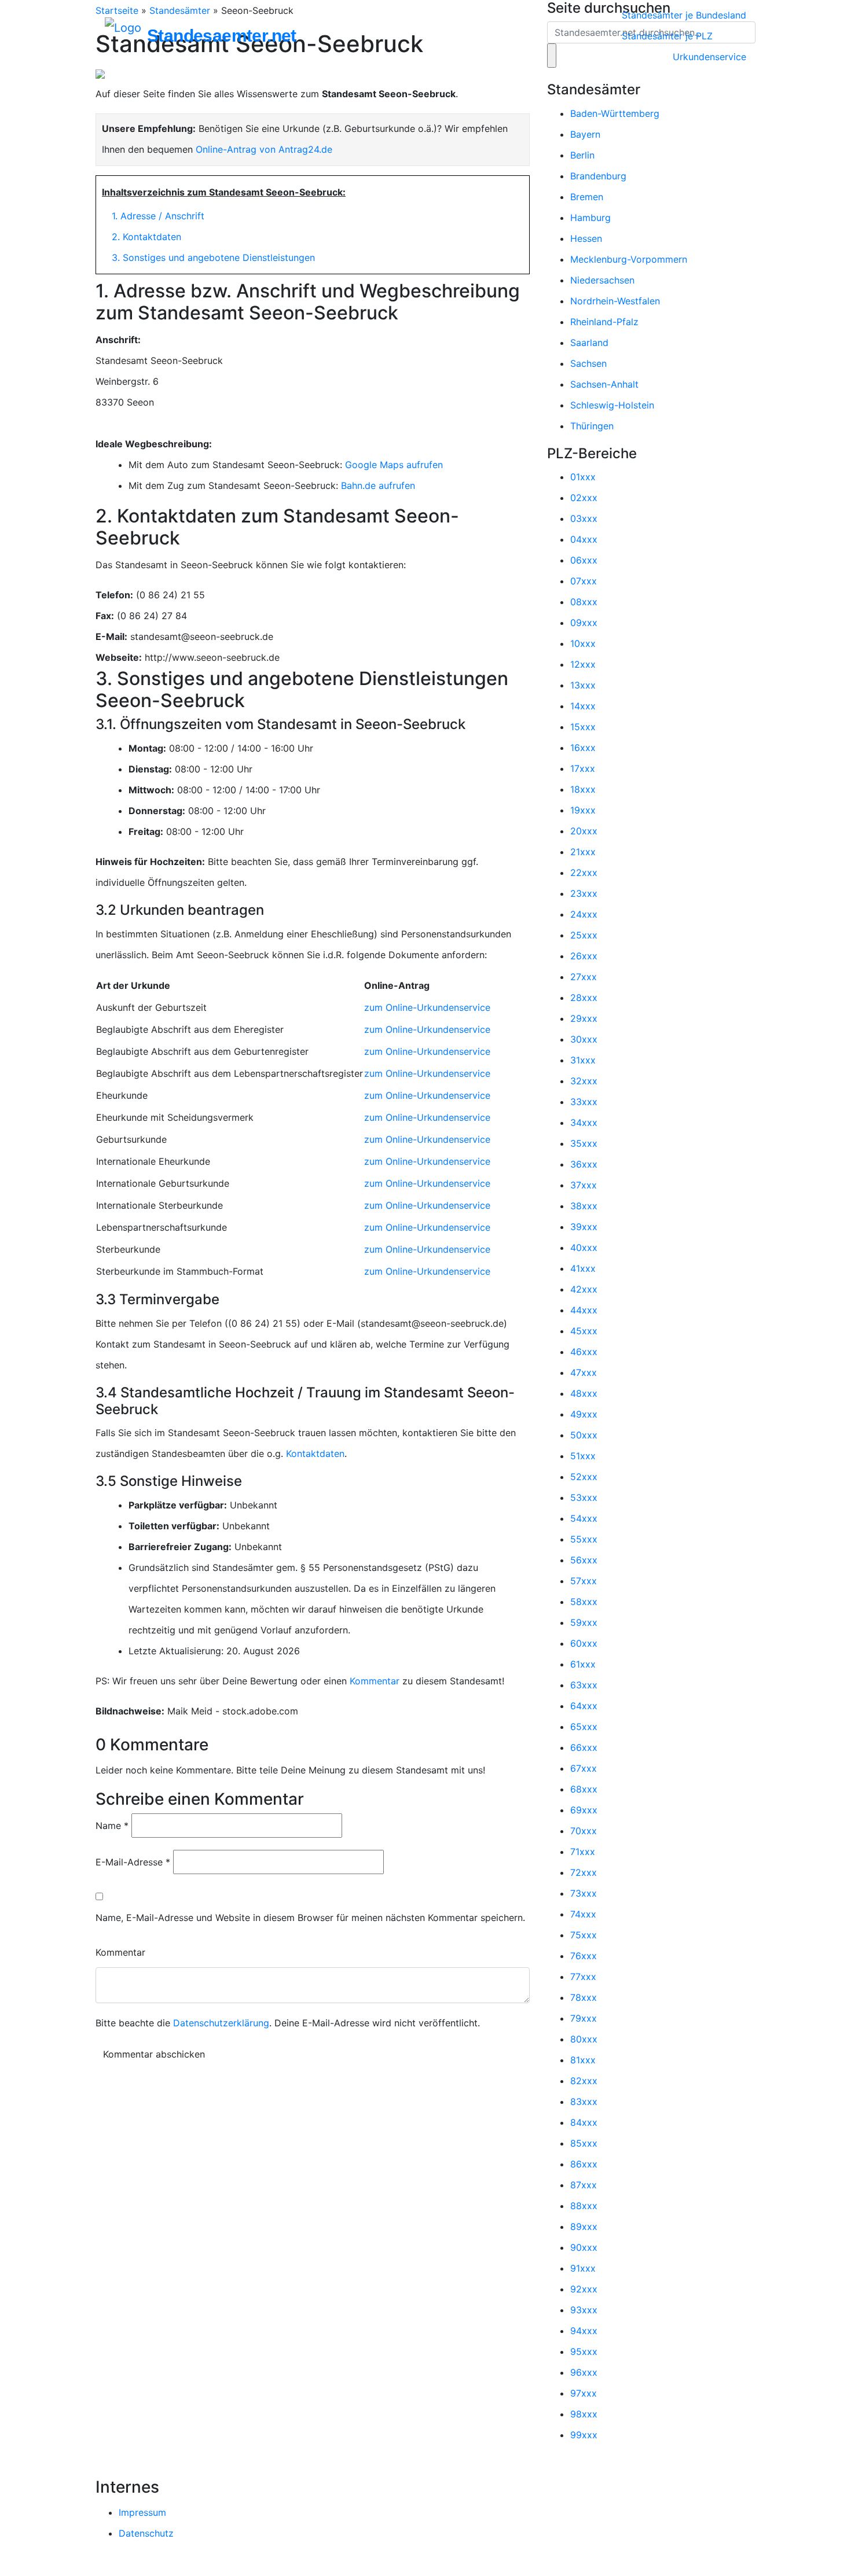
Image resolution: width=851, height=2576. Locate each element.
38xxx (584, 1206)
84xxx (584, 2122)
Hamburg (590, 218)
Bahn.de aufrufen (378, 485)
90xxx (584, 2247)
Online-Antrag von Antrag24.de (264, 149)
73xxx (584, 1893)
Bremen (587, 197)
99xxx (584, 2435)
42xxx (584, 1289)
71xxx (583, 1852)
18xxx (583, 789)
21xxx (583, 852)
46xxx (584, 1352)
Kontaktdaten (315, 1453)
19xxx (583, 810)
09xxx (584, 623)
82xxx (584, 2081)
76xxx (584, 1956)
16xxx (583, 748)
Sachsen (588, 363)
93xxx (584, 2310)
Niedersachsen (602, 280)
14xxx (583, 706)
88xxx (584, 2206)
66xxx (584, 1747)
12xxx (583, 664)
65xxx (584, 1727)
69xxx (584, 1810)
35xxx (584, 1143)
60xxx (584, 1643)
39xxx (584, 1227)
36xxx (584, 1164)
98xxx (584, 2414)
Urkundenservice (709, 57)
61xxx (583, 1664)
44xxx (584, 1310)
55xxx (584, 1539)
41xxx (583, 1268)
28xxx (584, 998)
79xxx (584, 2018)
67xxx (584, 1768)
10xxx (583, 643)
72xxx (584, 1872)
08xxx (584, 602)
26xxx (584, 956)
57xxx (584, 1581)
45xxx (584, 1331)
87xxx (584, 2185)
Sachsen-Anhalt (604, 384)
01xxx (583, 477)
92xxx (584, 2289)
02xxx (584, 498)
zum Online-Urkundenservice (427, 1007)
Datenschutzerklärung (221, 2023)
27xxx (584, 977)
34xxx (584, 1123)
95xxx (584, 2351)
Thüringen (592, 426)
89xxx (584, 2227)
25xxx (584, 935)
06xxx (584, 560)
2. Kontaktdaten (146, 237)
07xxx (584, 581)
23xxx (584, 893)
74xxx (583, 1914)
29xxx (584, 1018)
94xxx (584, 2331)
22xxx (584, 873)
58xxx (584, 1602)
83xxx (584, 2102)
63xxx (584, 1685)
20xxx (584, 831)
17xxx (583, 768)
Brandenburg (598, 176)
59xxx (584, 1622)
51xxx (583, 1456)
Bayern (585, 134)
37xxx (584, 1185)
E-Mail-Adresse (133, 1862)
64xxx (584, 1706)
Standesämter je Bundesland (684, 15)
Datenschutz (146, 2533)
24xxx (584, 914)
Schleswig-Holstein (612, 405)
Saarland (589, 343)
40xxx (584, 1247)
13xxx (583, 685)
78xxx (584, 1997)
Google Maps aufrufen (394, 465)
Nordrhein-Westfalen (615, 301)
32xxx (584, 1081)
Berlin (582, 155)
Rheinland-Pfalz (604, 322)
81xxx (583, 2060)
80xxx (584, 2039)
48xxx (584, 1393)
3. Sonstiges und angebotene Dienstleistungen (213, 257)
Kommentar (375, 1681)
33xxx (584, 1102)
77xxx (583, 1977)
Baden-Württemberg (615, 113)
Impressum (142, 2512)
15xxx (583, 727)
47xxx (584, 1372)
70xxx (584, 1831)
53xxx (584, 1497)
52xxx (584, 1477)
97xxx (584, 2393)
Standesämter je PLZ (667, 36)
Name (112, 1826)
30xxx (584, 1039)
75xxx (584, 1935)
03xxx (584, 518)
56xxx (584, 1560)
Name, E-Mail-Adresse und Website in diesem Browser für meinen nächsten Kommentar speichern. (310, 1918)
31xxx (583, 1060)
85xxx (584, 2143)
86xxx (584, 2164)
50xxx (584, 1435)
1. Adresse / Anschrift (158, 216)
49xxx (584, 1414)
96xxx (584, 2372)
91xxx (583, 2268)
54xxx (584, 1518)
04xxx (584, 539)
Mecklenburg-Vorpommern (629, 259)
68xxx (584, 1789)
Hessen (586, 238)
